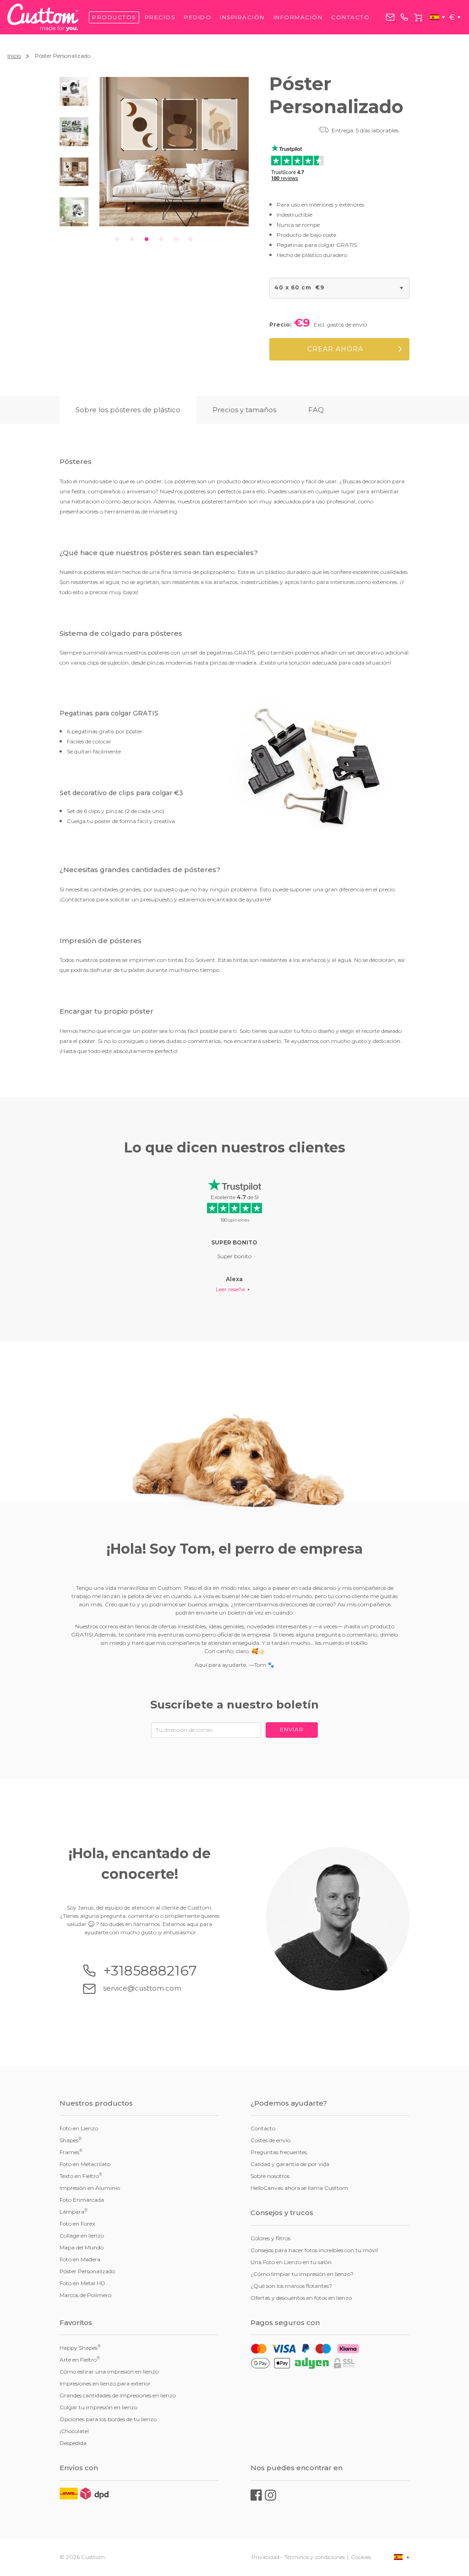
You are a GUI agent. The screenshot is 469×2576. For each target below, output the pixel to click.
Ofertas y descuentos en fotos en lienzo (301, 2298)
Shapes (71, 2140)
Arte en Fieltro (80, 2359)
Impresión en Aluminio (90, 2188)
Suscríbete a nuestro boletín (234, 1705)
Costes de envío (270, 2140)
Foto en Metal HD (82, 2283)
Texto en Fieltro (81, 2176)
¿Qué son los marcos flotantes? (291, 2286)
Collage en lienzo (82, 2235)
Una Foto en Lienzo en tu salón (291, 2262)
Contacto (350, 17)
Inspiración (242, 17)
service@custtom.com (390, 17)
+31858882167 (404, 17)
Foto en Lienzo (79, 2128)
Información (298, 17)
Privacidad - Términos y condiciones (298, 2557)
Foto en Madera (80, 2259)
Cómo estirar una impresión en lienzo (109, 2371)
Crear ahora (335, 349)
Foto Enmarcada (82, 2200)
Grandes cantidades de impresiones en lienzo (118, 2395)
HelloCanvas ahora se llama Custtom (299, 2188)
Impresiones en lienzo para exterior (105, 2383)
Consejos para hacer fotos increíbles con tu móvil (314, 2250)
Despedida (73, 2443)
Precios (160, 17)
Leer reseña (230, 1289)
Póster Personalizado (87, 2271)
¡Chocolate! (74, 2431)
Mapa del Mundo (82, 2247)
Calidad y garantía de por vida (290, 2164)
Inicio (14, 56)
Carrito (418, 17)
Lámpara (74, 2211)
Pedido (197, 17)
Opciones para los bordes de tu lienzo (108, 2419)
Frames (71, 2152)
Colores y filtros (270, 2238)
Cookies (361, 2557)
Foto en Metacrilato (85, 2164)
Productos (114, 17)
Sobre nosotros (270, 2176)
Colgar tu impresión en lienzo (98, 2407)
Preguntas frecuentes (279, 2152)
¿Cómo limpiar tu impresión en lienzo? (302, 2274)
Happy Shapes (80, 2347)
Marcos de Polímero (85, 2295)
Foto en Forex (77, 2224)
